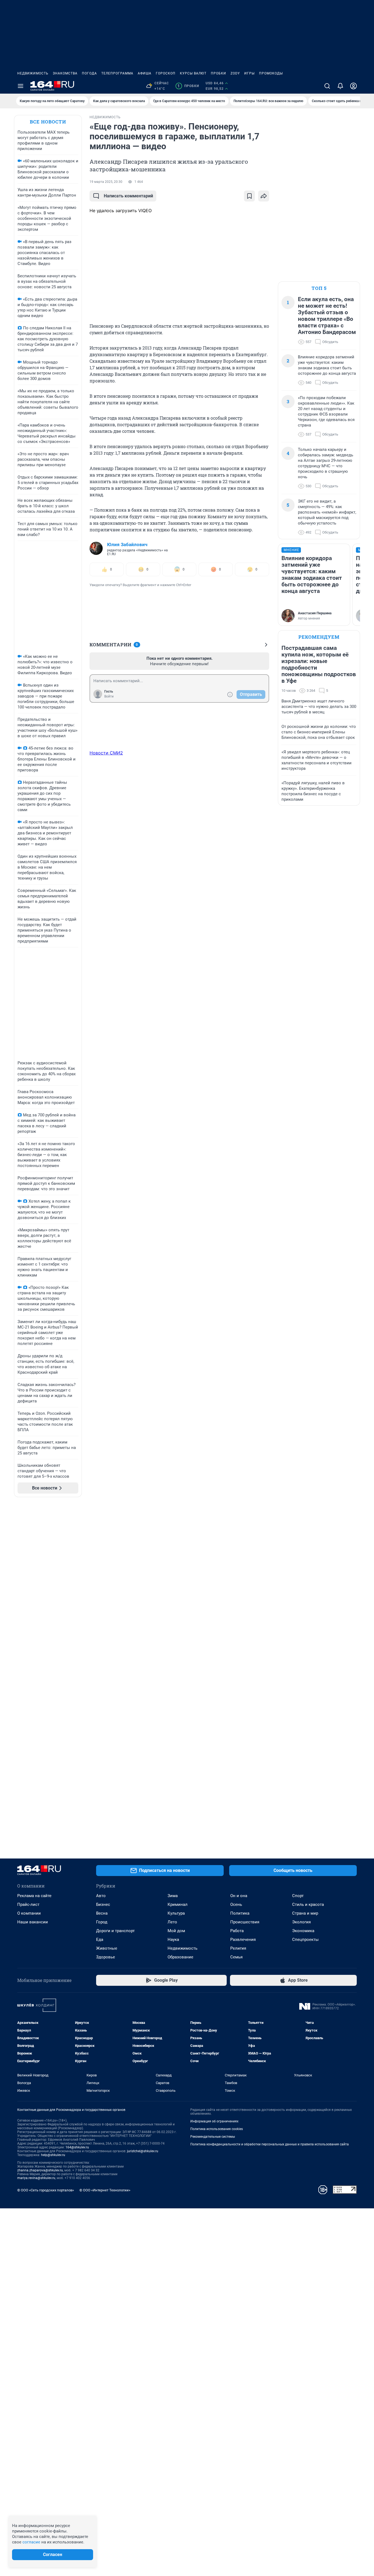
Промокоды (271, 73)
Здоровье (106, 1957)
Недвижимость (33, 73)
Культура (176, 1913)
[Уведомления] (340, 86)
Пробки (218, 73)
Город (102, 1922)
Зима (173, 1896)
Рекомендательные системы (213, 2137)
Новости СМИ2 (106, 753)
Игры (249, 73)
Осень (236, 1904)
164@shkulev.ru (77, 2147)
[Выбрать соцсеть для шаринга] (264, 196)
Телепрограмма (117, 73)
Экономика (303, 1931)
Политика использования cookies (217, 2129)
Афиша (145, 73)
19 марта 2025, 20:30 (106, 182)
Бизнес (103, 1904)
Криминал (178, 1904)
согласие (31, 2542)
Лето (172, 1922)
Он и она (239, 1896)
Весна (102, 1913)
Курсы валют (193, 73)
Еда (100, 1940)
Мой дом (176, 1931)
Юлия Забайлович (127, 544)
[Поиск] (327, 86)
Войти (109, 696)
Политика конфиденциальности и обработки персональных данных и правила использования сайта (270, 2144)
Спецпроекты (305, 1940)
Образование (180, 1957)
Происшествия (245, 1922)
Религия (238, 1948)
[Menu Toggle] (21, 86)
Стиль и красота (308, 1904)
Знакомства (65, 73)
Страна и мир (305, 1913)
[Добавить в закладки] (249, 196)
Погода (89, 73)
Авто (101, 1896)
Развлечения (243, 1940)
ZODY (235, 73)
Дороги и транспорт (115, 1931)
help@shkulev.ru (53, 2155)
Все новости (48, 122)
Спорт (298, 1896)
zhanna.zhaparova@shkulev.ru (40, 2170)
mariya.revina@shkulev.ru (36, 2178)
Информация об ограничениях (214, 2121)
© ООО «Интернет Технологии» (105, 2190)
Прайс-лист (28, 1904)
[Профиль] (353, 86)
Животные (107, 1948)
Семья (236, 1957)
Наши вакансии (33, 1922)
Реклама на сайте (34, 1896)
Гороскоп (166, 73)
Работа (237, 1931)
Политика (240, 1913)
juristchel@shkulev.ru (143, 2151)
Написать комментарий (128, 196)
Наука (173, 1940)
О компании (29, 1913)
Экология (301, 1922)
